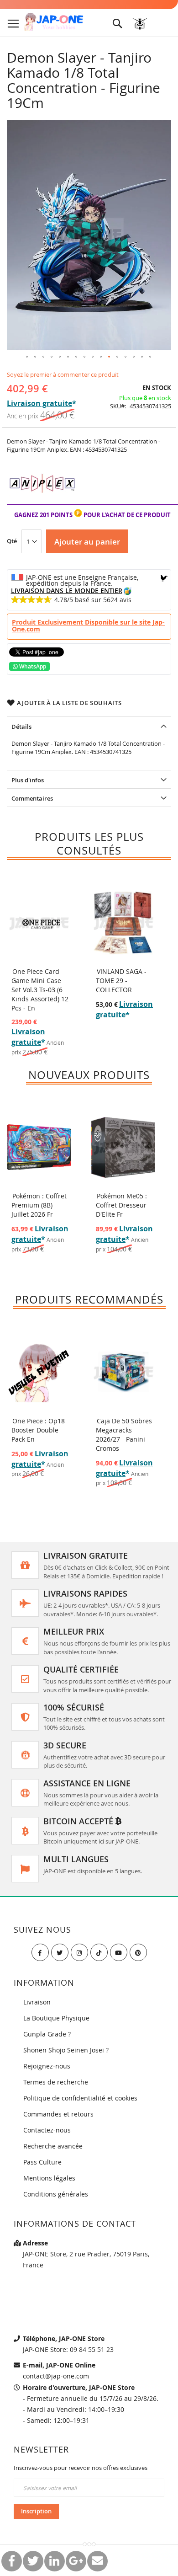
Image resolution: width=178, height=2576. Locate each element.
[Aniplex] (42, 500)
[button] (27, 357)
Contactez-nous (47, 2130)
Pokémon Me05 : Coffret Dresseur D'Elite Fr (121, 1205)
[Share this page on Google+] (76, 2561)
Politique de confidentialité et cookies (80, 2098)
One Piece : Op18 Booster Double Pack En (38, 1430)
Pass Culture (42, 2162)
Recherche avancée (53, 2146)
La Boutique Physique (56, 2018)
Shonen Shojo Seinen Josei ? (66, 2050)
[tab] (89, 726)
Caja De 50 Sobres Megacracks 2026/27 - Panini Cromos (124, 1435)
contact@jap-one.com (56, 2376)
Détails (21, 727)
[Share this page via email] (97, 2561)
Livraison (37, 2002)
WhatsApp (32, 666)
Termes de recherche (56, 2082)
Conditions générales (56, 2194)
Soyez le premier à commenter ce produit (63, 374)
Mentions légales (49, 2178)
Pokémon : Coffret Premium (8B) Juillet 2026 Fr (39, 1205)
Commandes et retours (58, 2114)
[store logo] (54, 22)
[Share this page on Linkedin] (55, 2561)
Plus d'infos (28, 780)
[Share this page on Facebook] (12, 2561)
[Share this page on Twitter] (33, 2561)
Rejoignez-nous (47, 2066)
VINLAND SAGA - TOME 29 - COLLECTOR (121, 981)
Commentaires (32, 798)
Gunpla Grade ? (47, 2034)
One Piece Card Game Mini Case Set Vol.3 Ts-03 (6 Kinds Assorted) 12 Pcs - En (40, 990)
